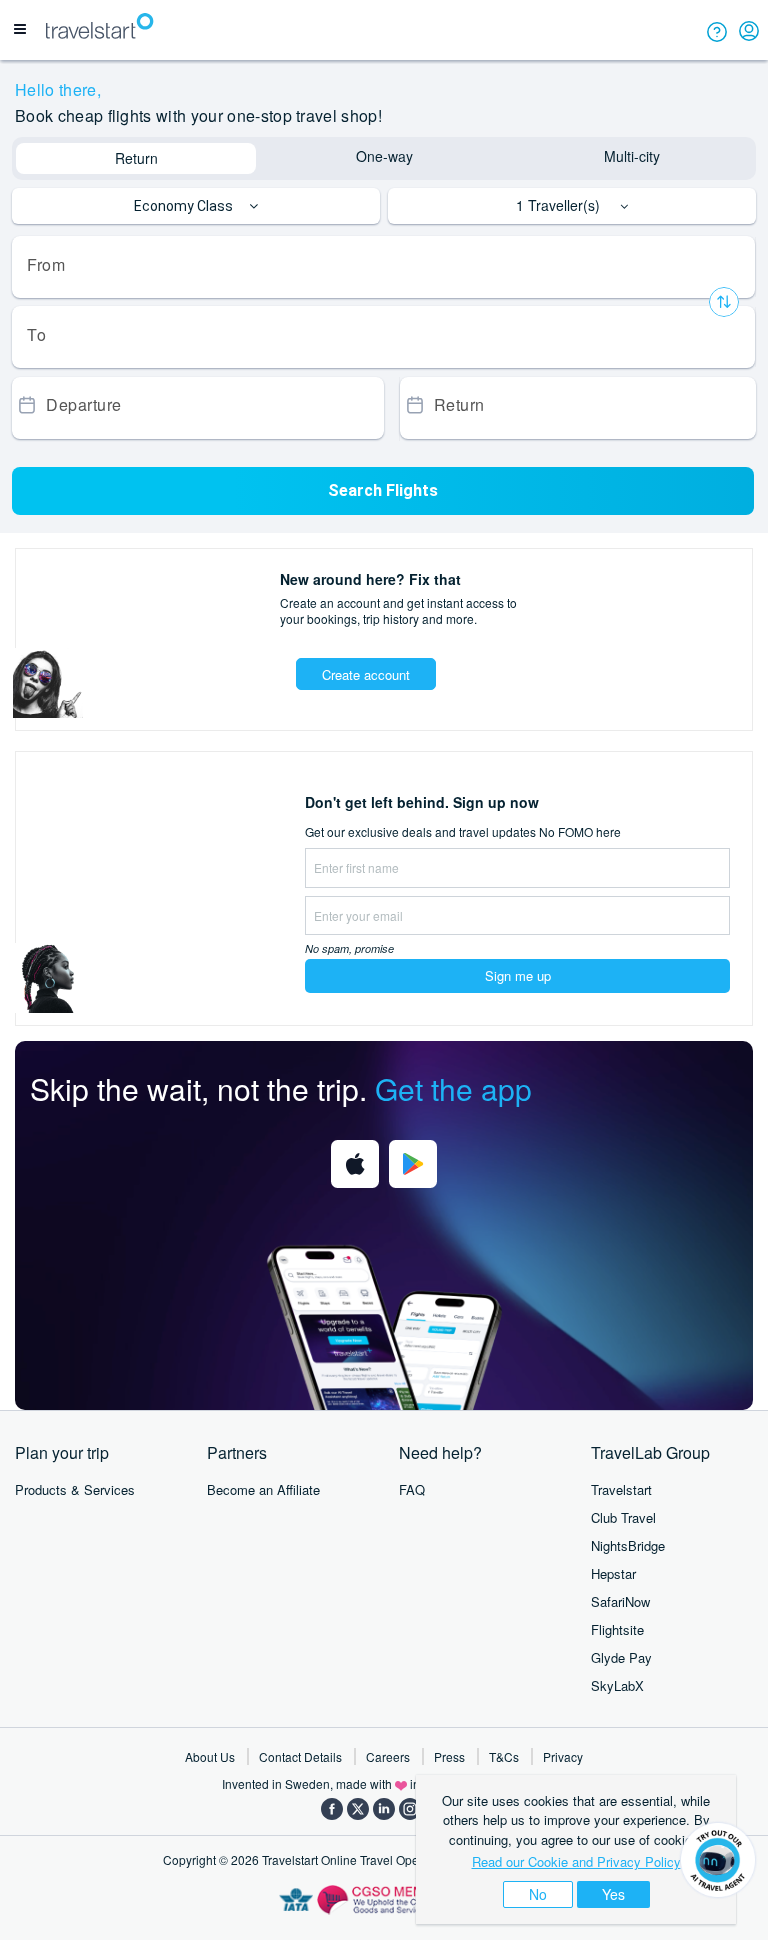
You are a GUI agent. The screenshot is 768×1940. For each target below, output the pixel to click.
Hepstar (613, 1573)
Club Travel (623, 1517)
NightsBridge (628, 1545)
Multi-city (632, 156)
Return (136, 158)
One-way (384, 156)
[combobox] (383, 267)
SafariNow (620, 1601)
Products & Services (75, 1489)
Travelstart (621, 1489)
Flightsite (617, 1629)
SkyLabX (617, 1685)
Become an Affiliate (263, 1489)
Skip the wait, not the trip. (281, 1088)
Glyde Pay (621, 1657)
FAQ (412, 1489)
